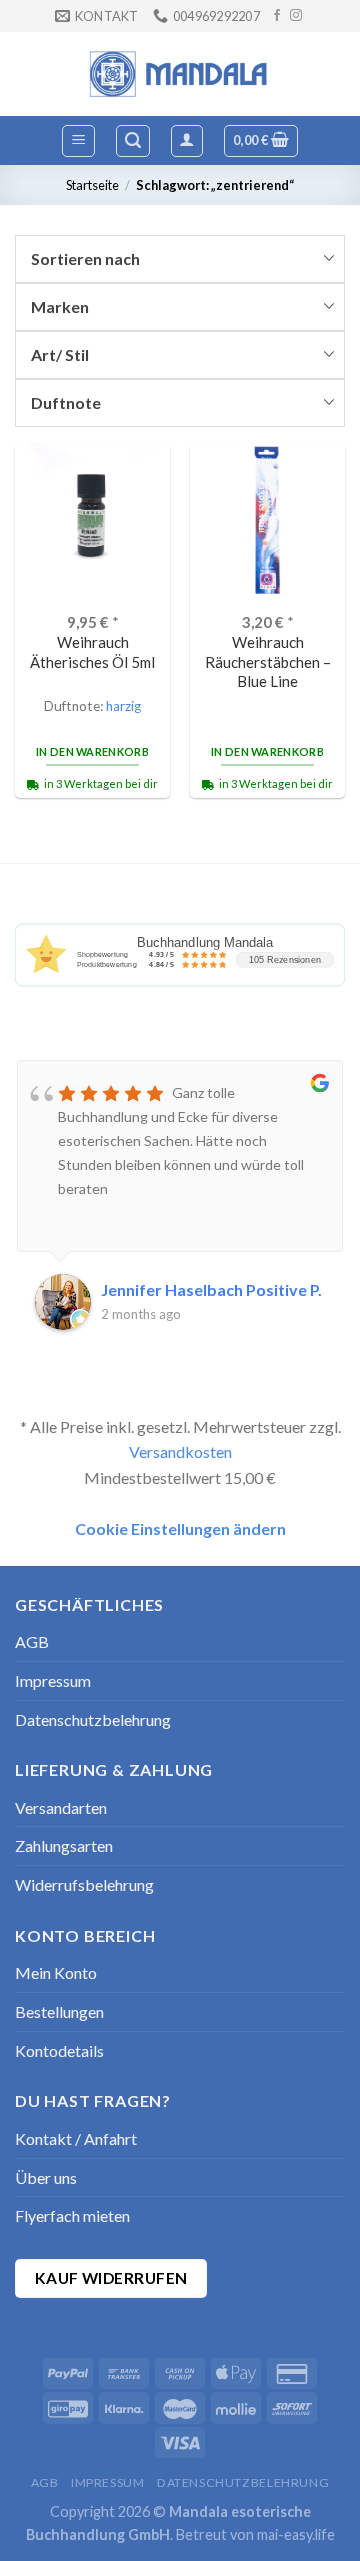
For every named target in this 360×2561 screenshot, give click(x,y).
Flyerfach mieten (72, 2215)
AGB (32, 1641)
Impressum (53, 1680)
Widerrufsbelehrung (84, 1884)
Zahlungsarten (64, 1845)
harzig (123, 706)
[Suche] (133, 141)
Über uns (46, 2177)
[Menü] (78, 141)
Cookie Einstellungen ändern (180, 1528)
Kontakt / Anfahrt (76, 2138)
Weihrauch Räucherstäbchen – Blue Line (268, 661)
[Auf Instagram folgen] (296, 16)
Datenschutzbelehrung (93, 1719)
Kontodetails (59, 2050)
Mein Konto (56, 1972)
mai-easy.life (296, 2534)
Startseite (92, 185)
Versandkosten (180, 1451)
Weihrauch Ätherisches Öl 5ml (92, 651)
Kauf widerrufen (111, 2278)
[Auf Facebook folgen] (277, 16)
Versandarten (61, 1807)
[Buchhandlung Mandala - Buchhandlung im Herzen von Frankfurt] (180, 74)
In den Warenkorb (92, 751)
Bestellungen (59, 2011)
